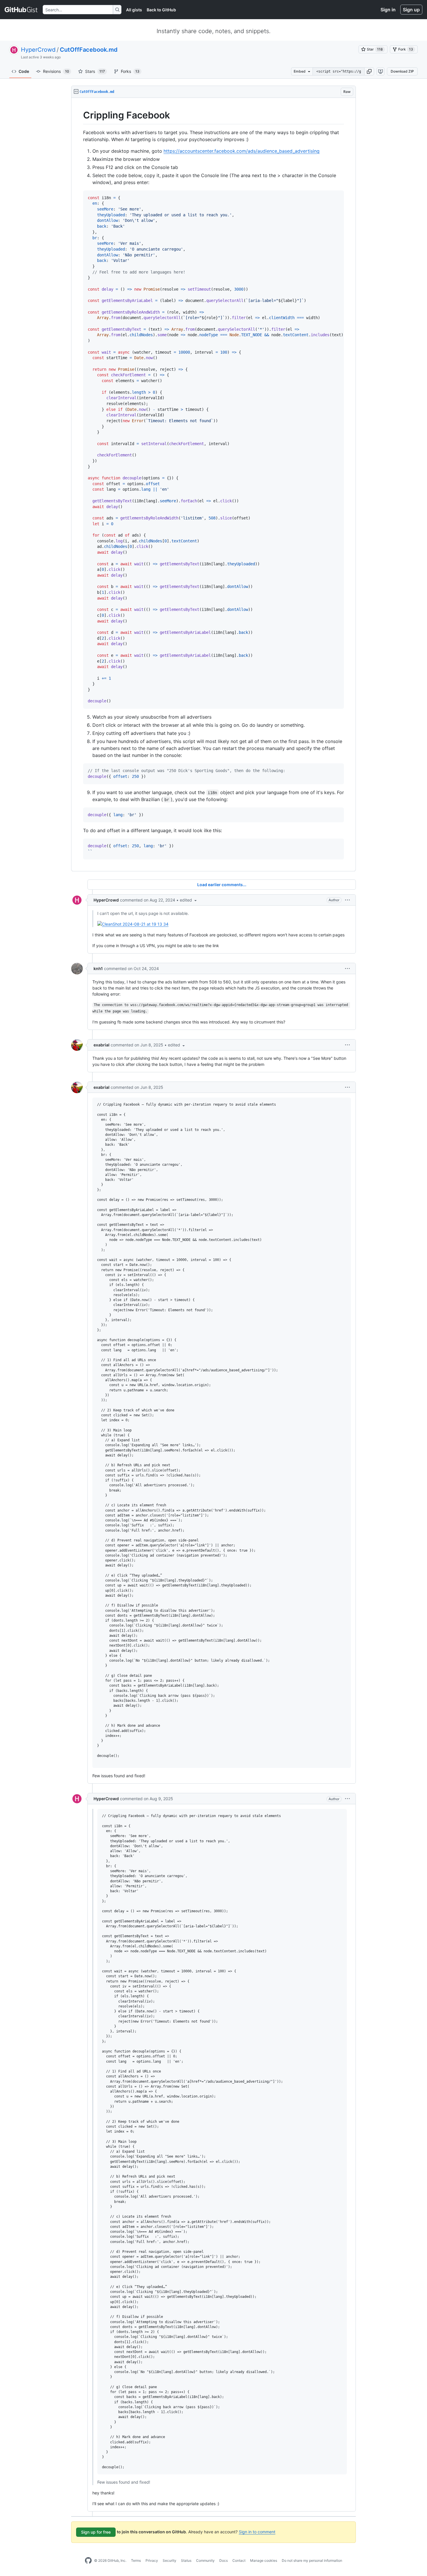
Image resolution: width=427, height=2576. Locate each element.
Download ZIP (402, 71)
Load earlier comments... (222, 885)
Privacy (152, 2560)
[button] (369, 71)
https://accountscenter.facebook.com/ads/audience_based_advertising (242, 151)
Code (24, 71)
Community (205, 2560)
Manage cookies (264, 2560)
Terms (136, 2560)
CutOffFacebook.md (89, 50)
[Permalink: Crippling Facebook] (79, 115)
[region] (214, 485)
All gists (134, 10)
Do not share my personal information (312, 2560)
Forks (130, 71)
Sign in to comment (257, 2532)
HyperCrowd (38, 50)
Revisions (56, 71)
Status (186, 2560)
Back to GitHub (161, 10)
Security (169, 2560)
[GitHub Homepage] (88, 2561)
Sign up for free (96, 2532)
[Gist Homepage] (21, 10)
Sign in (388, 10)
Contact (239, 2560)
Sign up (411, 10)
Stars (95, 71)
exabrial (102, 1045)
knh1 (98, 968)
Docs (224, 2560)
